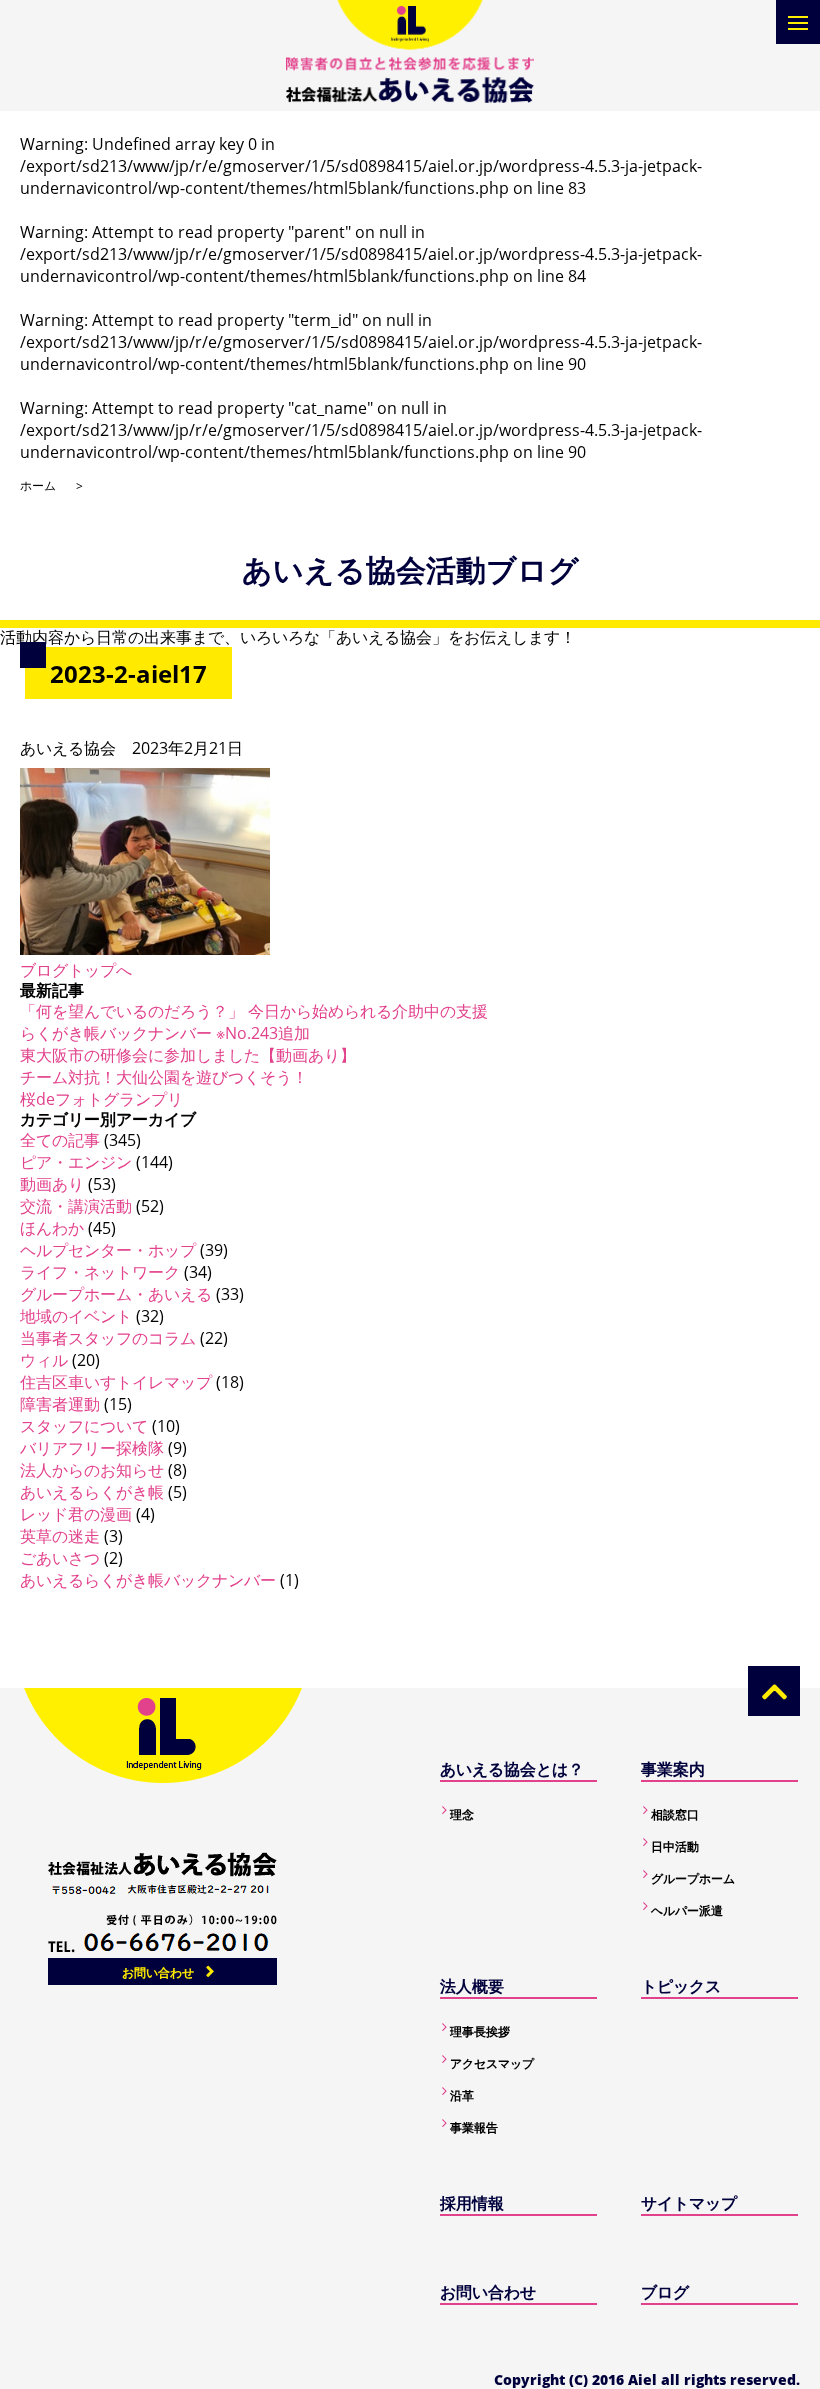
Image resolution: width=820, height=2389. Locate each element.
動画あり (52, 1184)
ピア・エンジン (76, 1162)
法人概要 (472, 1986)
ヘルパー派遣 (687, 1910)
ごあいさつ (60, 1558)
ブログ (665, 2292)
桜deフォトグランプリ (101, 1099)
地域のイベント (76, 1316)
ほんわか (52, 1228)
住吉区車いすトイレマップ (116, 1382)
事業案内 (673, 1769)
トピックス (681, 1986)
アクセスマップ (492, 2063)
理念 (462, 1814)
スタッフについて (84, 1426)
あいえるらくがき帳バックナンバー (148, 1580)
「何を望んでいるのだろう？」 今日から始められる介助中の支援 (254, 1011)
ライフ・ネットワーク (100, 1272)
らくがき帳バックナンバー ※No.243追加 (165, 1033)
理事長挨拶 (480, 2031)
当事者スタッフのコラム (108, 1338)
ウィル (44, 1360)
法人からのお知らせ (92, 1470)
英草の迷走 (60, 1536)
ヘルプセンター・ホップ (108, 1250)
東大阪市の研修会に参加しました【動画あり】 (188, 1055)
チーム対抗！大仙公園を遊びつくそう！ (164, 1077)
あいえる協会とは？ (512, 1769)
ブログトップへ (76, 970)
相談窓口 (675, 1814)
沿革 (462, 2095)
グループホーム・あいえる (116, 1294)
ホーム (38, 485)
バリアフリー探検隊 (92, 1448)
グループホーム (693, 1878)
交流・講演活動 (76, 1206)
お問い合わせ (158, 1972)
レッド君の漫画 (76, 1514)
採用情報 (472, 2203)
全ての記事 (60, 1140)
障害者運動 (60, 1404)
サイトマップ (689, 2203)
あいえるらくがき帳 (92, 1492)
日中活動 (675, 1846)
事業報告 (474, 2127)
